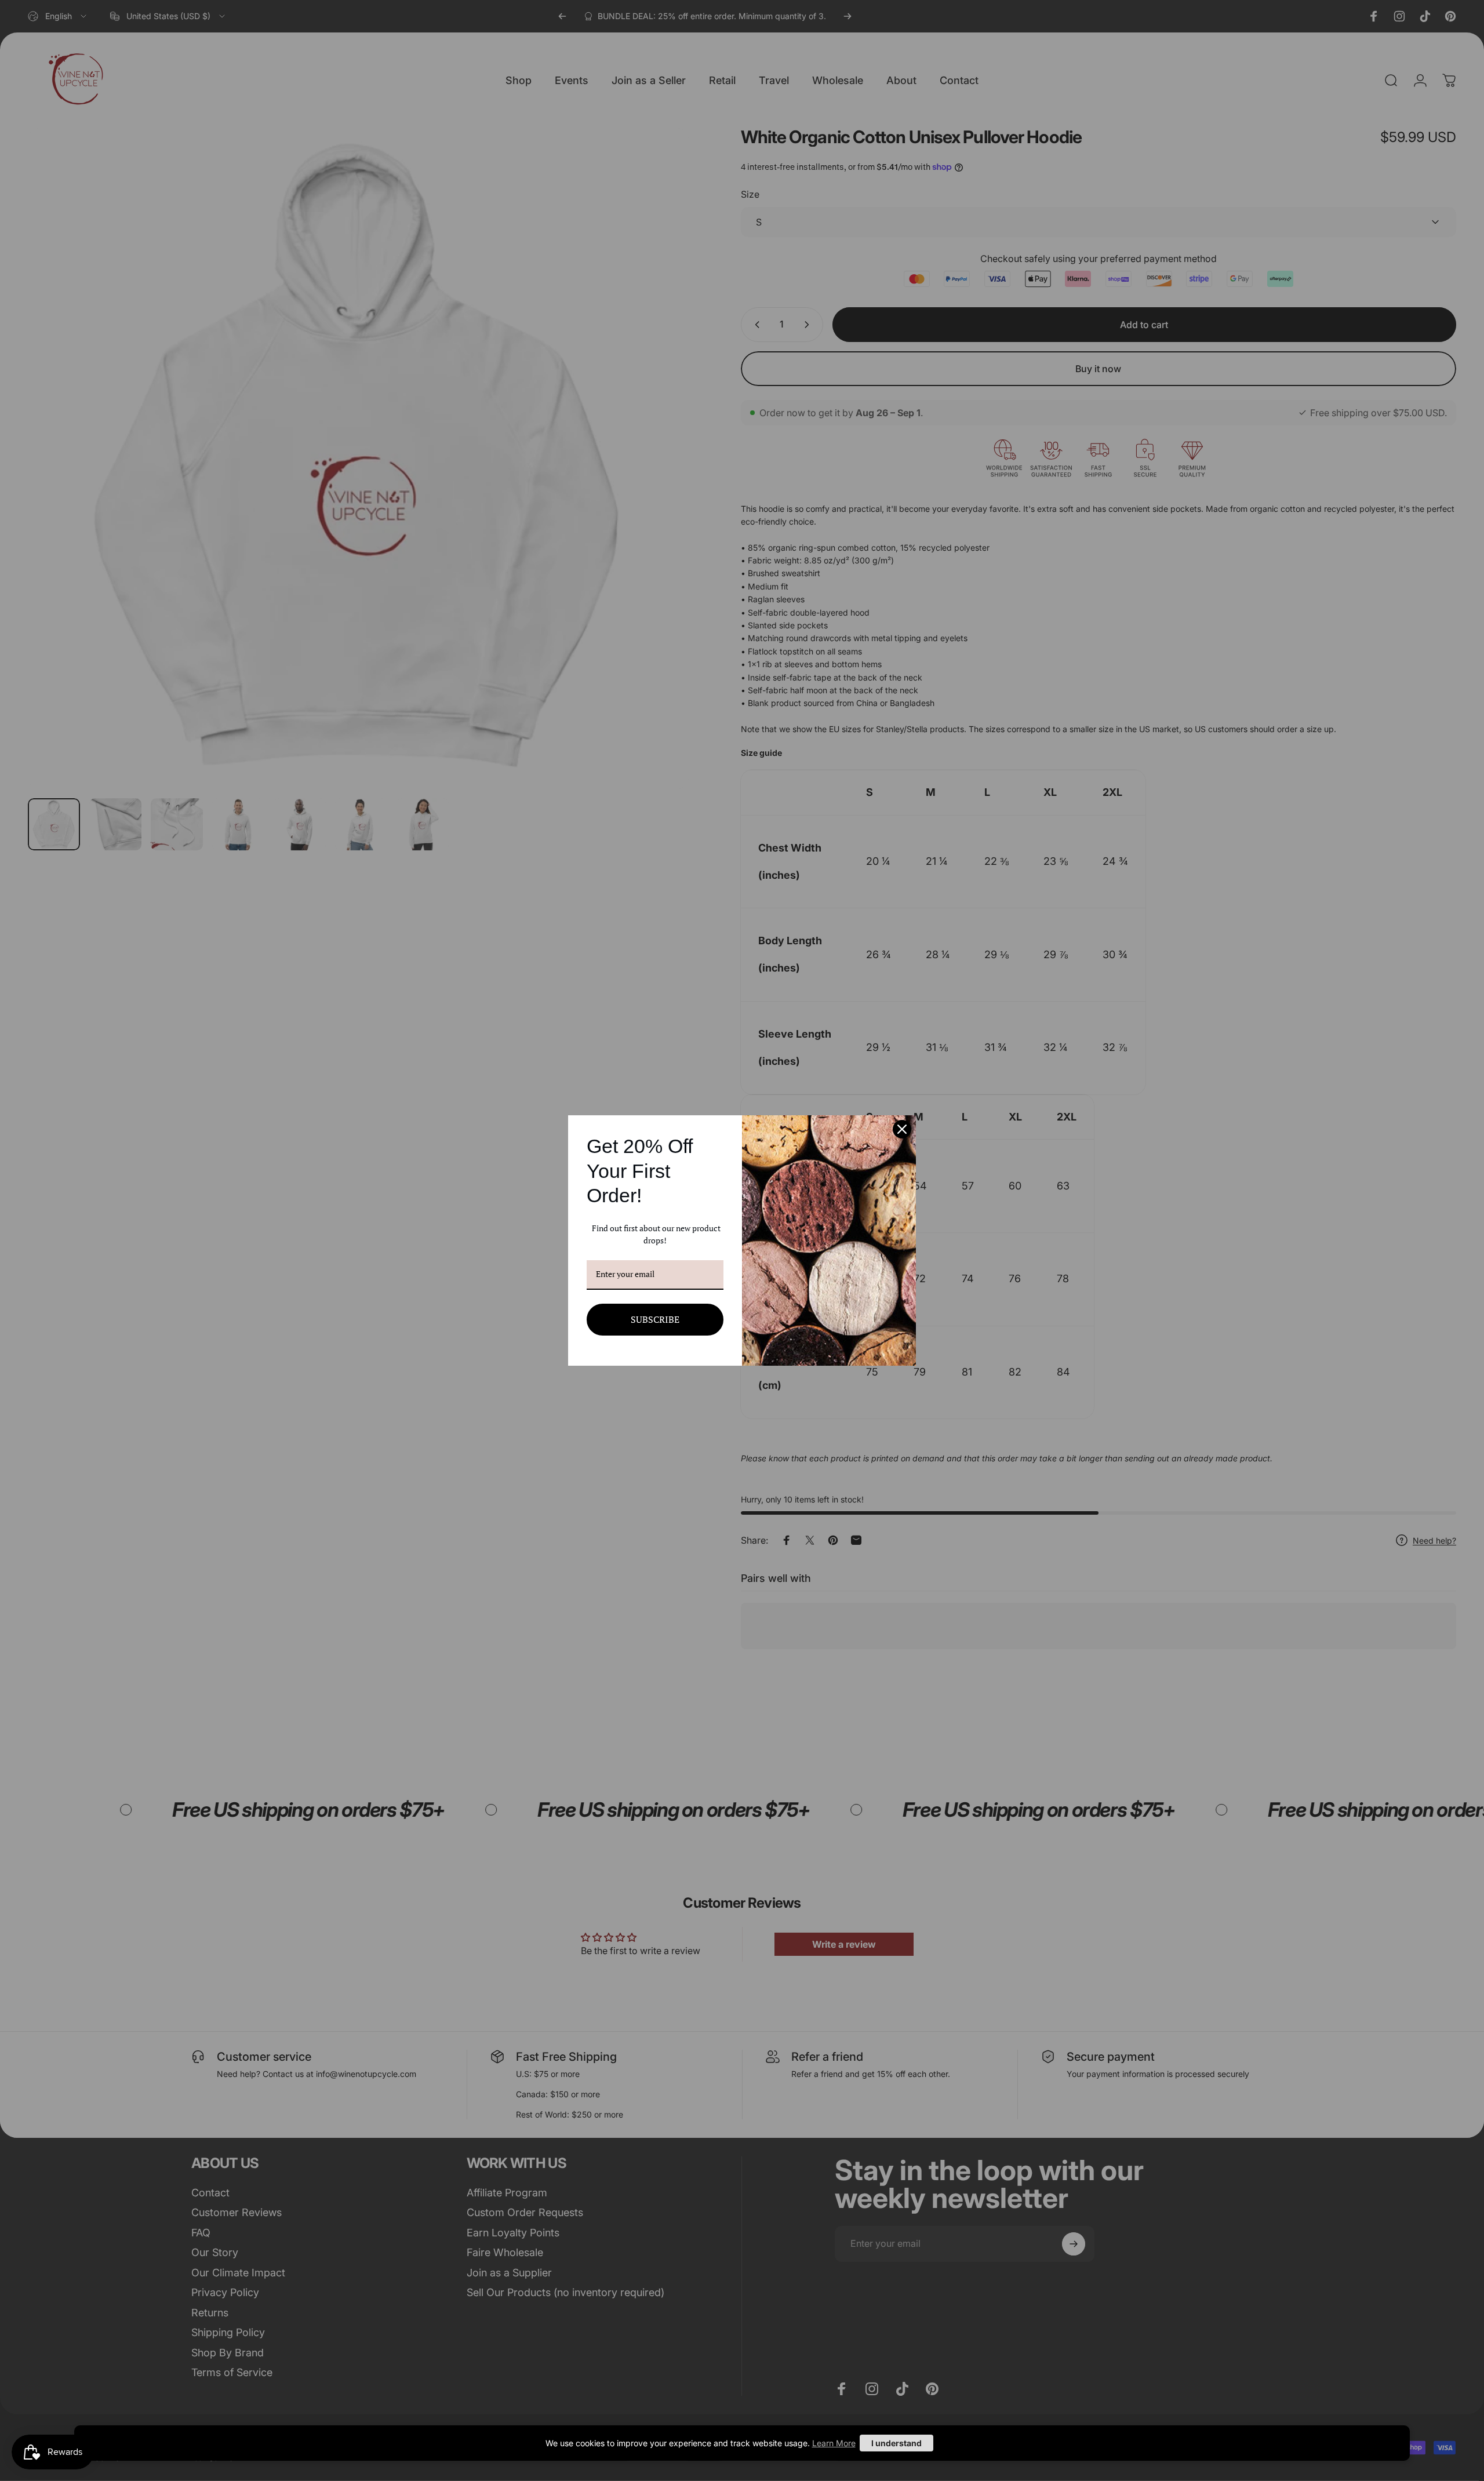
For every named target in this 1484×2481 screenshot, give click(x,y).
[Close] (902, 1129)
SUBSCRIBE (655, 1319)
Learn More (834, 2443)
